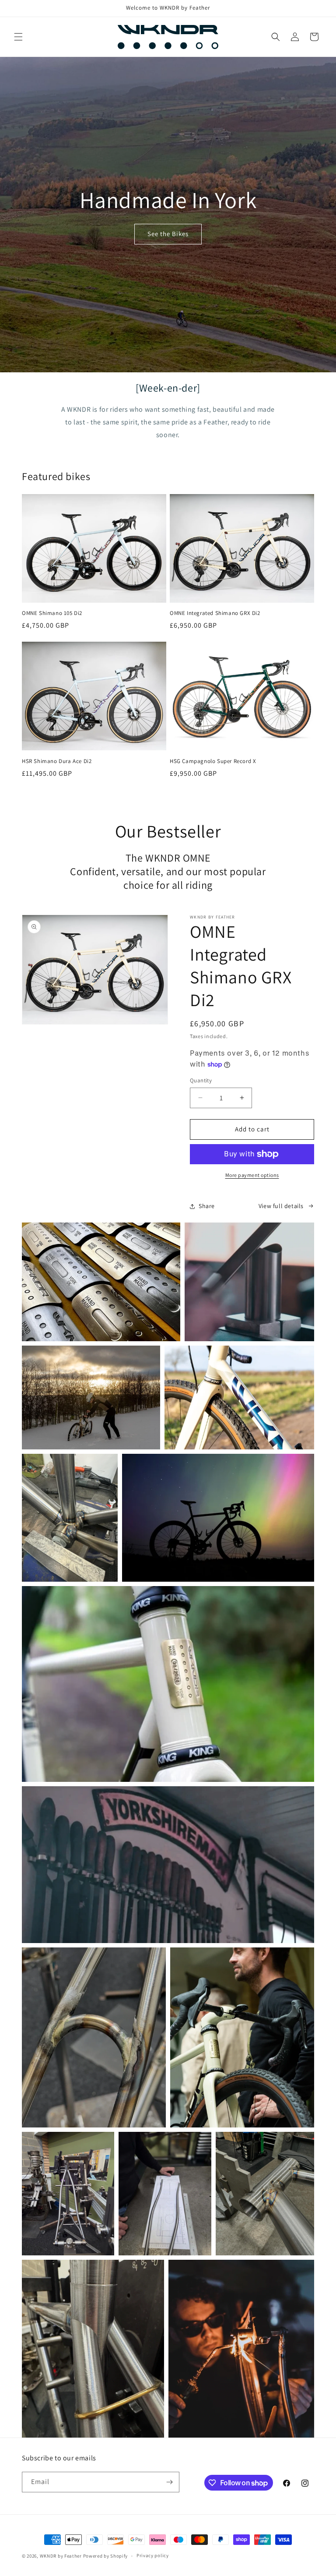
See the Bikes (168, 234)
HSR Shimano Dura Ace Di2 (57, 761)
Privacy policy (153, 2555)
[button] (18, 37)
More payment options (252, 1175)
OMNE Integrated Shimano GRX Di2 (215, 613)
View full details (281, 1206)
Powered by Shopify (106, 2556)
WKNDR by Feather (61, 2556)
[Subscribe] (169, 2482)
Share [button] (207, 1206)
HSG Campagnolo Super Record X (213, 761)
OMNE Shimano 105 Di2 (52, 613)
